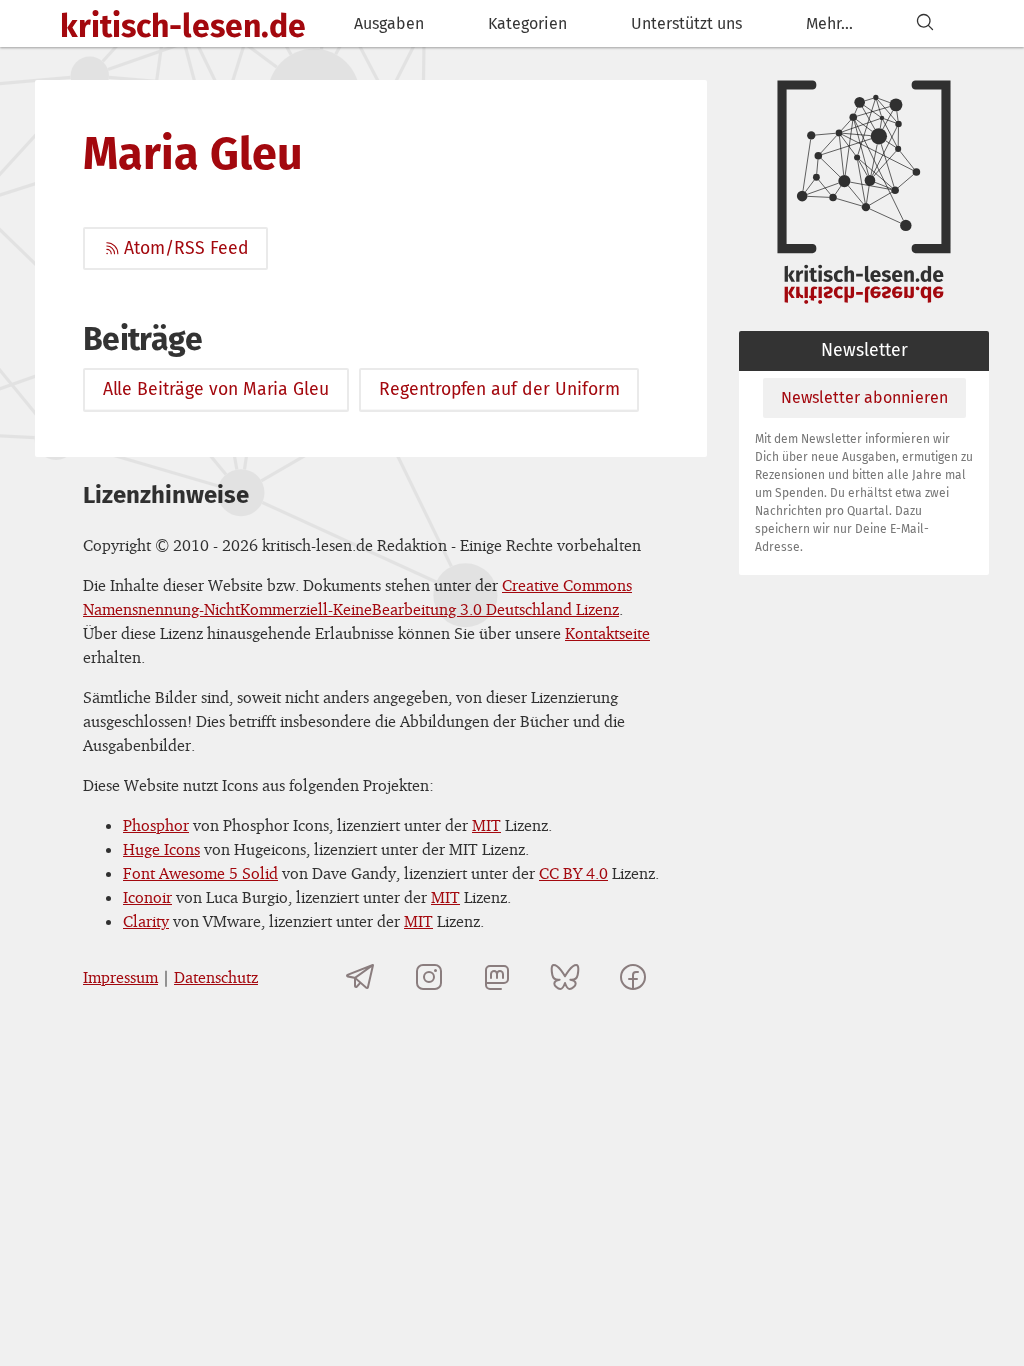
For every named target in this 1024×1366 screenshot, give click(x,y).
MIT (486, 825)
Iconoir (147, 897)
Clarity (146, 921)
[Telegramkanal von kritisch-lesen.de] (361, 977)
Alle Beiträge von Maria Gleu (216, 389)
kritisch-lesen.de (183, 26)
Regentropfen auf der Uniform (499, 389)
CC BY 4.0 (573, 873)
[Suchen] (925, 23)
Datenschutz (216, 977)
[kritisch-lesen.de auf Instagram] (429, 977)
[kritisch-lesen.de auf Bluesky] (565, 977)
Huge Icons (161, 849)
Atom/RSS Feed (186, 248)
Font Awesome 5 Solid (200, 873)
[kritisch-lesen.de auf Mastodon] (497, 977)
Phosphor (156, 825)
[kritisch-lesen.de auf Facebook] (633, 977)
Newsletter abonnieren (864, 397)
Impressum (120, 977)
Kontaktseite (607, 633)
